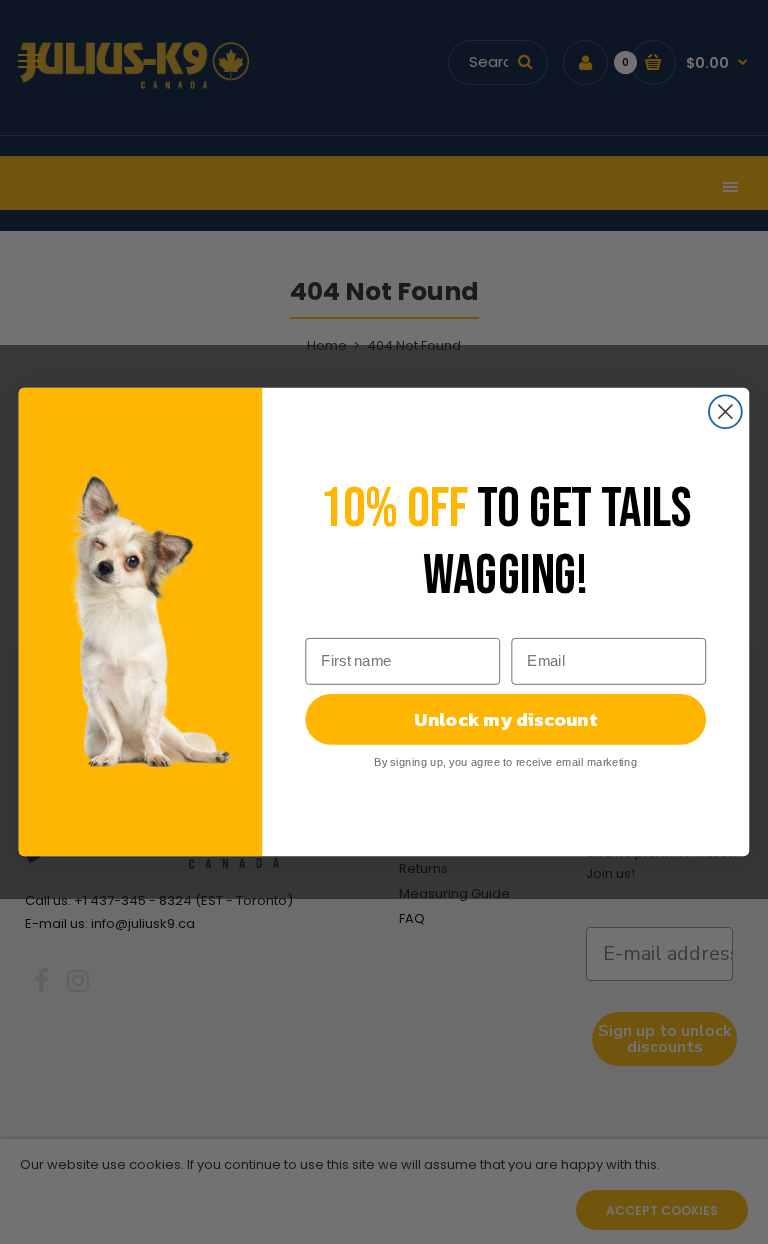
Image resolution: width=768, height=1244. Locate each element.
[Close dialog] (725, 411)
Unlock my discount (505, 719)
